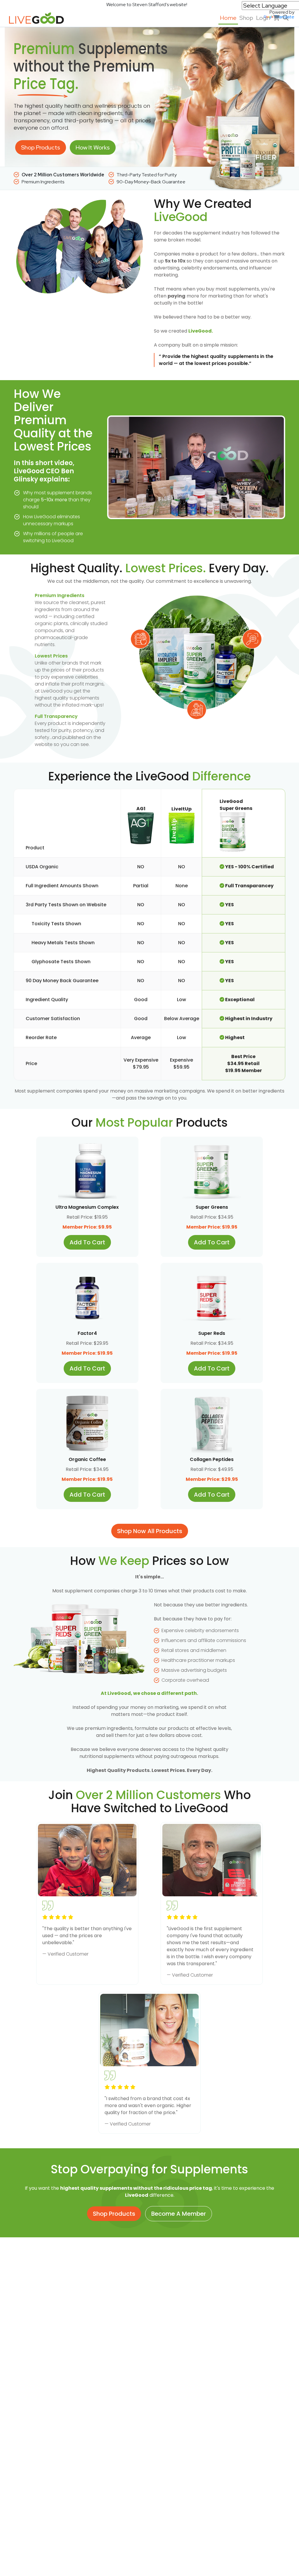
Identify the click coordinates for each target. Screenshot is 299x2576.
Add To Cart (87, 1242)
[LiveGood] (40, 18)
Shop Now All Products (150, 1531)
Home (228, 18)
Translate (284, 17)
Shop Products (41, 147)
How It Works (93, 147)
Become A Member (179, 2214)
